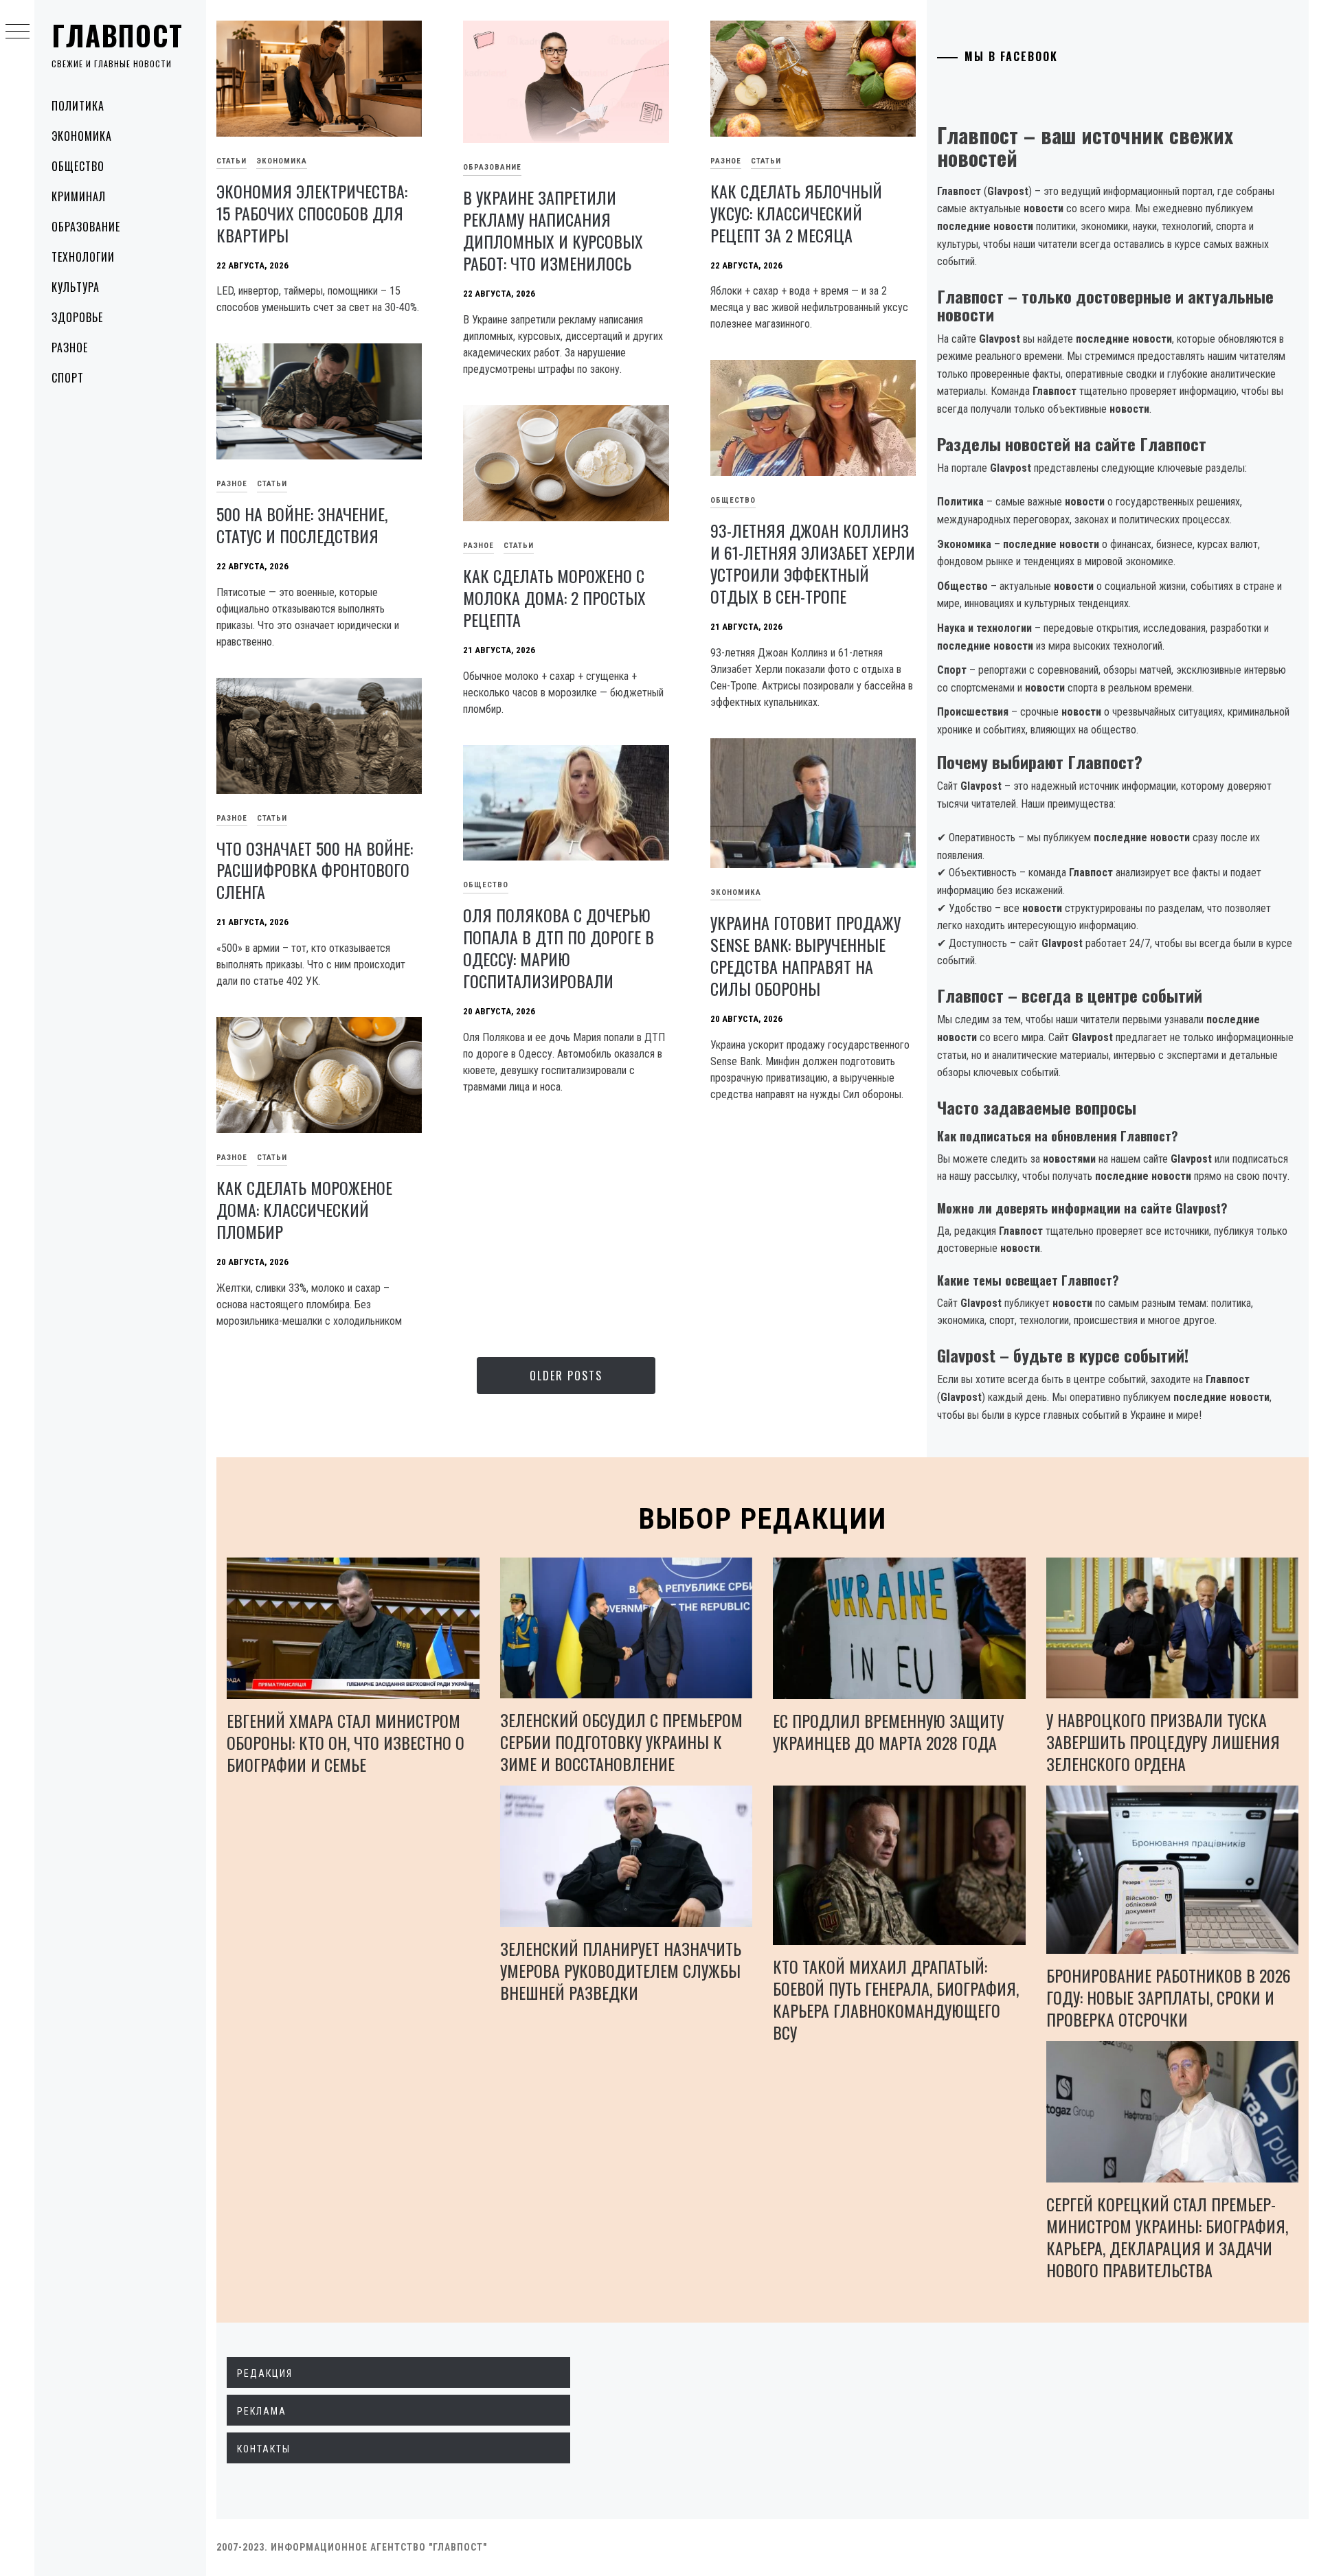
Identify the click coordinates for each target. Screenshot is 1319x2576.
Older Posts (566, 1376)
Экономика (82, 136)
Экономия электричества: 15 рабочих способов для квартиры (312, 213)
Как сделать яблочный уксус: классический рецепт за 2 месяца (796, 213)
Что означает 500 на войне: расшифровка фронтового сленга (315, 870)
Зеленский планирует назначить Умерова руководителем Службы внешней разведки (621, 1970)
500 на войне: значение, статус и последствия (302, 525)
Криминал (79, 196)
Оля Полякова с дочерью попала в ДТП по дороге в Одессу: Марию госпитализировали (559, 948)
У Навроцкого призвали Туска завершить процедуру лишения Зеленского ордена (1163, 1742)
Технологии (83, 257)
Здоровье (77, 317)
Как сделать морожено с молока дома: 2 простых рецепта (554, 597)
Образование (86, 227)
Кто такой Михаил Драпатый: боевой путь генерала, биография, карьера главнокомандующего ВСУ (896, 1999)
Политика (78, 106)
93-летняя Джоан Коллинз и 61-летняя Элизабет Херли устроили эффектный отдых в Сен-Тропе (813, 563)
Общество (78, 166)
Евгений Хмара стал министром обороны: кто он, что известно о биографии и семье (346, 1742)
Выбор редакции (763, 1519)
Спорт (68, 378)
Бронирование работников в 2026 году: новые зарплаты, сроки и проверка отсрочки (1169, 1997)
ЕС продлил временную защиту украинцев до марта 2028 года (888, 1731)
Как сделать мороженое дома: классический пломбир (304, 1209)
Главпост (117, 35)
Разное (70, 347)
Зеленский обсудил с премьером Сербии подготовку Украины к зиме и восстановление (621, 1742)
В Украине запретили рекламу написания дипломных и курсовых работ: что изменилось (553, 230)
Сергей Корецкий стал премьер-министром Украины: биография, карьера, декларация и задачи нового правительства (1167, 2237)
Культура (76, 287)
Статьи (232, 161)
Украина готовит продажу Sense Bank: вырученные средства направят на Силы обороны (805, 955)
